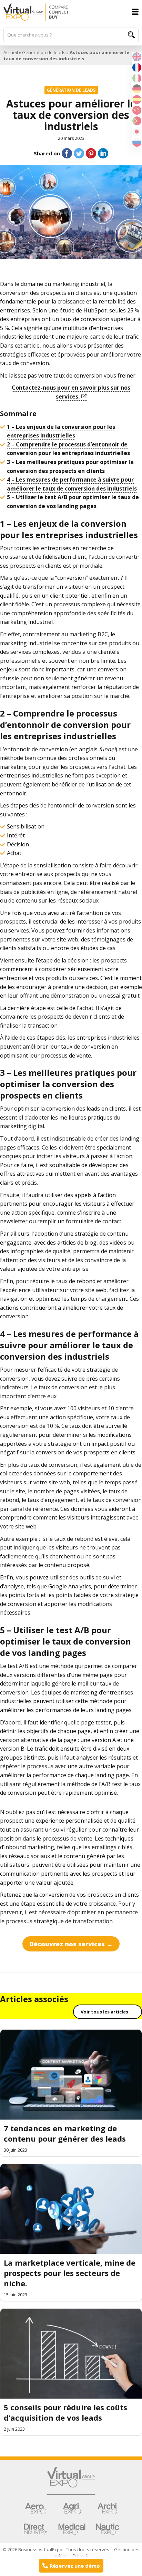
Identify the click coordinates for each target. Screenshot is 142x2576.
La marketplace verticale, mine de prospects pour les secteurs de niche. (70, 2273)
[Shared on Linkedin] (103, 153)
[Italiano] (137, 78)
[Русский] (137, 142)
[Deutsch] (137, 88)
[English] (137, 56)
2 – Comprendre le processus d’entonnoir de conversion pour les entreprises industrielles (68, 449)
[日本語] (137, 131)
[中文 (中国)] (137, 110)
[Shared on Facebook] (67, 153)
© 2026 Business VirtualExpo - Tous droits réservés (56, 2549)
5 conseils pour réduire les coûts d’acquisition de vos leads (65, 2412)
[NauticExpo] (107, 2529)
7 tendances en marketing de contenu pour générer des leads (65, 2133)
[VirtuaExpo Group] (71, 2481)
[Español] (137, 99)
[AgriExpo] (72, 2508)
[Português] (137, 120)
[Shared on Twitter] (79, 153)
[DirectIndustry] (35, 2529)
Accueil (11, 52)
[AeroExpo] (35, 2508)
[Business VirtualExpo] (71, 12)
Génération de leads (44, 52)
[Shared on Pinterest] (91, 153)
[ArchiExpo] (107, 2508)
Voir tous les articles (104, 2012)
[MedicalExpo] (72, 2529)
